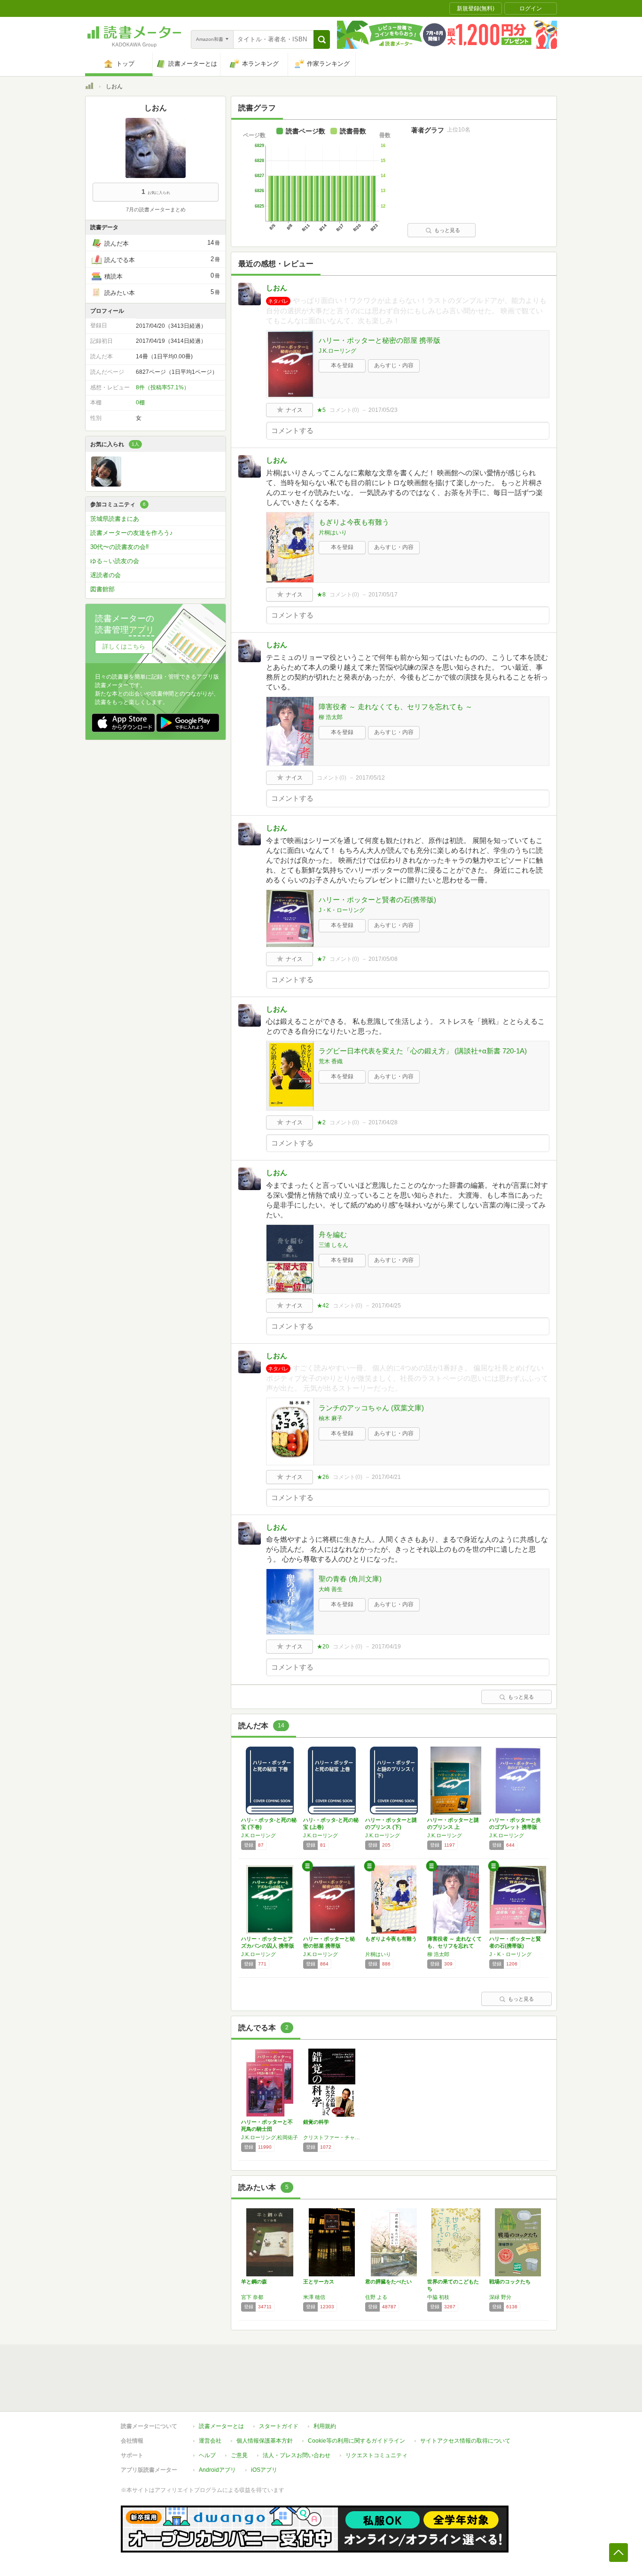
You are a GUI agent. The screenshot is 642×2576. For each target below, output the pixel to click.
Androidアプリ (217, 2470)
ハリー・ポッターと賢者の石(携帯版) (377, 900)
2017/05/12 (370, 778)
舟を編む (333, 1234)
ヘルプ (207, 2455)
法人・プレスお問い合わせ (297, 2455)
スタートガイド (279, 2426)
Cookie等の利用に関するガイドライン (356, 2441)
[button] (322, 39)
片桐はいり (333, 533)
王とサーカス (319, 2282)
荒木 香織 (331, 1061)
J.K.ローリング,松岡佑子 (270, 2137)
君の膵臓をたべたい (388, 2282)
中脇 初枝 (438, 2297)
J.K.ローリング (337, 351)
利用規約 (325, 2426)
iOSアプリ (264, 2470)
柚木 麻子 (331, 1418)
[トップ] (89, 87)
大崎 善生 (331, 1589)
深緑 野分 (500, 2297)
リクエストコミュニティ (376, 2455)
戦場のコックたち (510, 2282)
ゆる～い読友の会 (115, 561)
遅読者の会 (106, 575)
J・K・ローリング (342, 910)
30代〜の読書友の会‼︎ (120, 547)
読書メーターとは (221, 2426)
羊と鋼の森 (254, 2282)
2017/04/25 (386, 1306)
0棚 (140, 402)
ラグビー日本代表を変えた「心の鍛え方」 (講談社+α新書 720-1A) (423, 1051)
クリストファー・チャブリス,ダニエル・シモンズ (332, 2137)
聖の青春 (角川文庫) (350, 1579)
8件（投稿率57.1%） (163, 387)
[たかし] (106, 484)
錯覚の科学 (316, 2122)
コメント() (344, 410)
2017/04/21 (386, 1477)
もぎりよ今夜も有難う (354, 522)
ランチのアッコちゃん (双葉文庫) (371, 1408)
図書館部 (102, 589)
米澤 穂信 (314, 2297)
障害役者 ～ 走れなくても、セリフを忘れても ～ (395, 707)
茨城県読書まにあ (115, 519)
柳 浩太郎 (331, 717)
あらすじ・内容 (394, 365)
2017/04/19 (386, 1647)
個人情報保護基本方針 (265, 2441)
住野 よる (376, 2297)
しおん (277, 288)
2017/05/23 (383, 410)
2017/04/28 (383, 1122)
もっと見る (447, 230)
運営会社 (210, 2441)
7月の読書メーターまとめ (156, 209)
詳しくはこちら (124, 646)
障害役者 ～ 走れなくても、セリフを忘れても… (454, 1946)
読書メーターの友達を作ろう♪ (132, 533)
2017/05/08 (383, 959)
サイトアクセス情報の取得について (465, 2441)
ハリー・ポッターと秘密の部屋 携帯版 (380, 340)
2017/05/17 (383, 595)
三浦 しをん (333, 1245)
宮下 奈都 (252, 2297)
